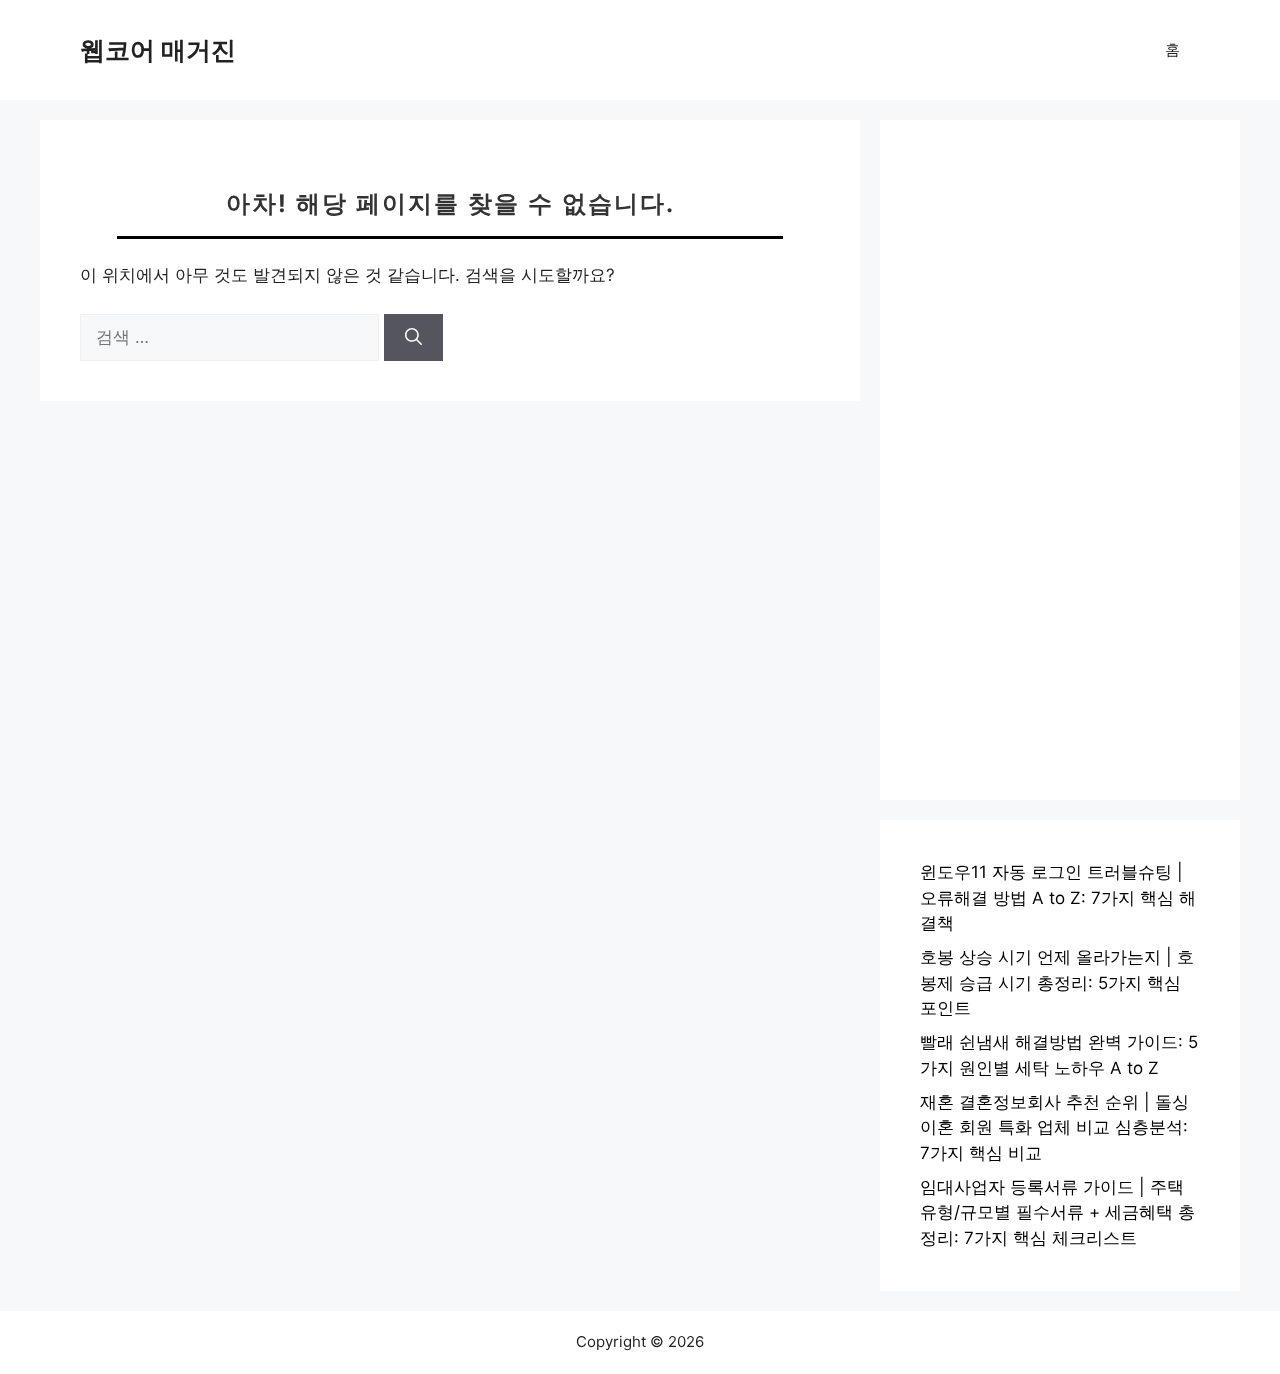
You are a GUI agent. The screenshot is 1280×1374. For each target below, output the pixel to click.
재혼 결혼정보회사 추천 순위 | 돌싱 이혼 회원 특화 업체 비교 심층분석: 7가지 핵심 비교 (1054, 1127)
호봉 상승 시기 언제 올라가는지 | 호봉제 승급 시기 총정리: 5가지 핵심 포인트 (1057, 982)
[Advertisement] (1060, 460)
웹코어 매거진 (158, 50)
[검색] (413, 338)
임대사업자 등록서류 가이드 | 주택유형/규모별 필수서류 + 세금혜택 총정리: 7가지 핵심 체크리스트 (1057, 1212)
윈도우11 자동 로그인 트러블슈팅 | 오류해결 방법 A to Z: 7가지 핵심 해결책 (1058, 897)
